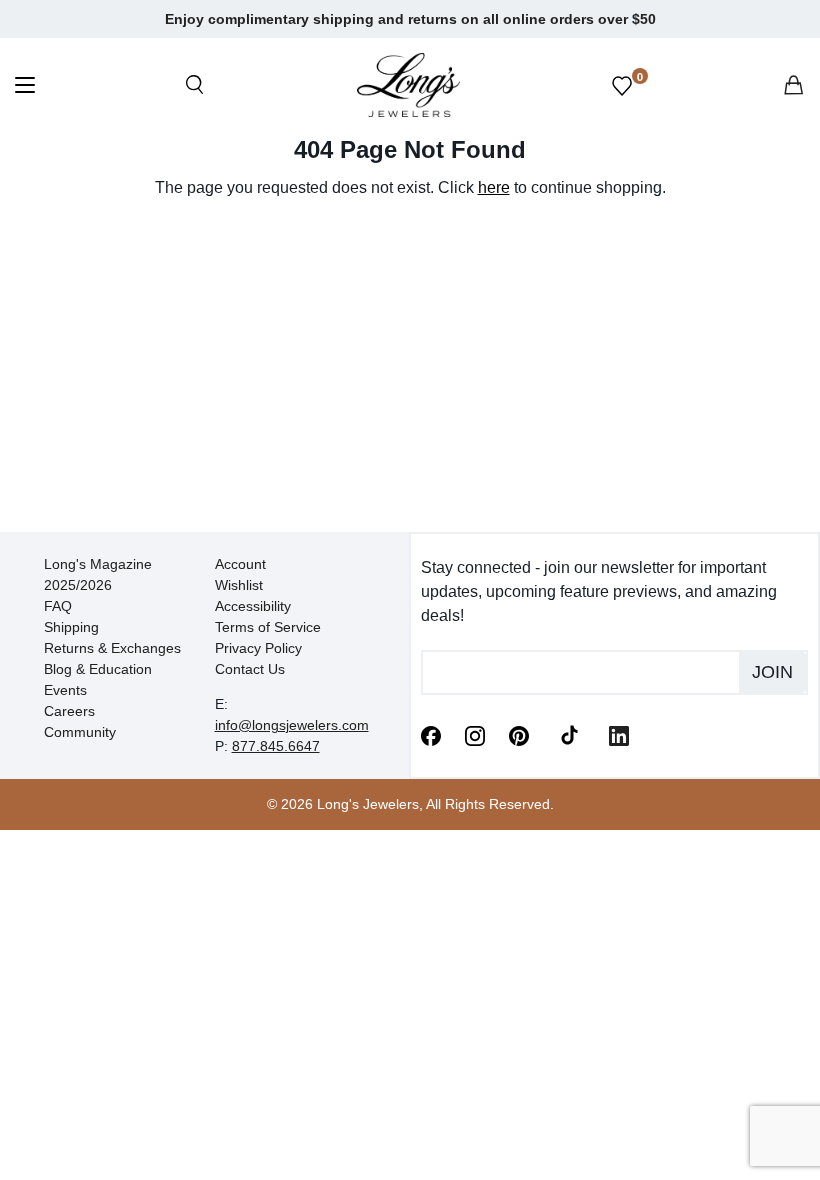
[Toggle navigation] (25, 87)
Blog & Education (98, 669)
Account (240, 564)
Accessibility (253, 606)
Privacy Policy (258, 648)
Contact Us (250, 669)
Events (65, 690)
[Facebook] (431, 734)
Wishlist (239, 585)
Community (80, 732)
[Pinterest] (519, 734)
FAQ (58, 606)
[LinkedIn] (619, 734)
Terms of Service (268, 627)
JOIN (772, 672)
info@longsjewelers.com (292, 725)
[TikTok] (569, 734)
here (494, 187)
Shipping (71, 627)
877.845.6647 (276, 746)
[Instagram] (475, 734)
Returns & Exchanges (112, 648)
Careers (69, 711)
